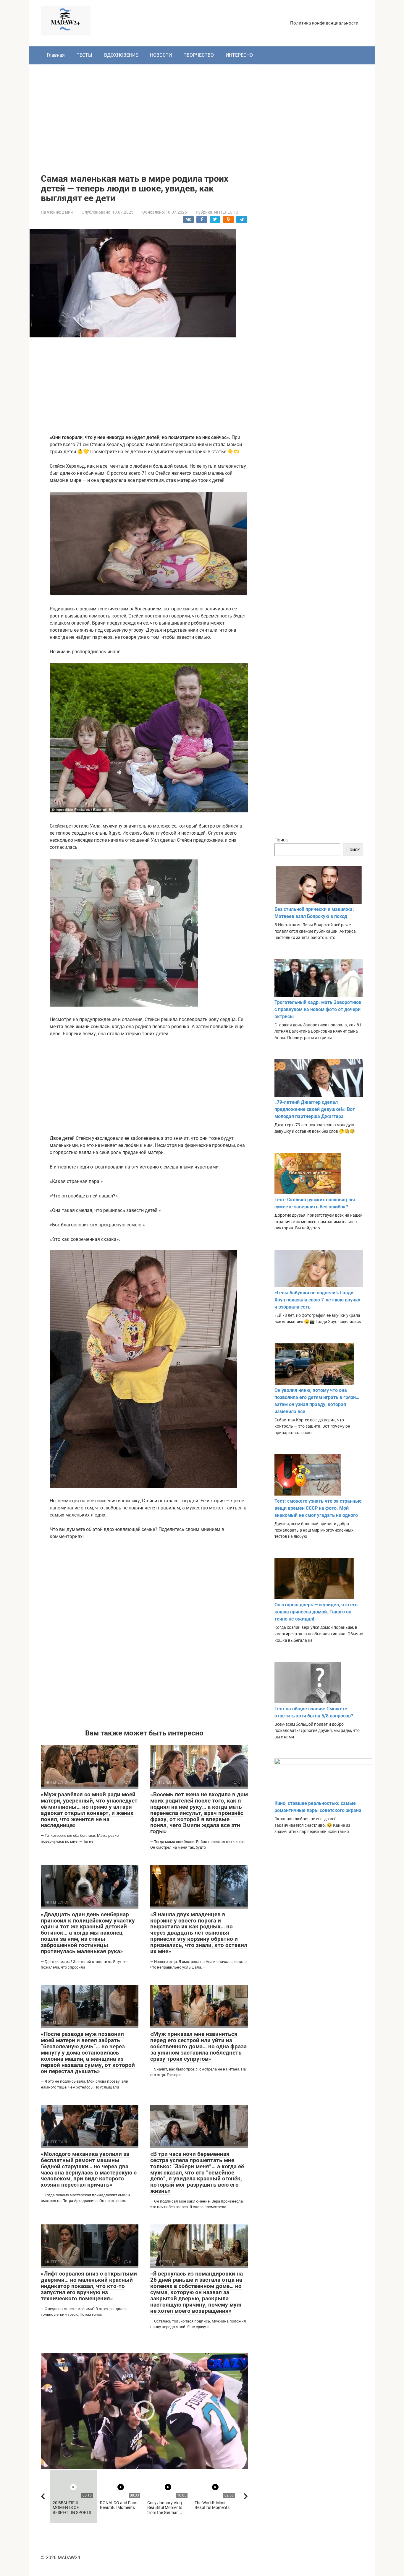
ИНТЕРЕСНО (239, 55)
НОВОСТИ (161, 55)
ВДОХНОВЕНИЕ (121, 55)
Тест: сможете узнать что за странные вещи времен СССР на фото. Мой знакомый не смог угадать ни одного (318, 1508)
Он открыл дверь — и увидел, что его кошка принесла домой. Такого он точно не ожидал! (316, 1612)
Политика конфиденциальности (324, 23)
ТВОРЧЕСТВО (199, 55)
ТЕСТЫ (84, 55)
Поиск (281, 840)
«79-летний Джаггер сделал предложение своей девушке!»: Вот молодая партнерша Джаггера (315, 1109)
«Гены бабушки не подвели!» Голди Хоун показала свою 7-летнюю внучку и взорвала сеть (317, 1300)
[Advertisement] (202, 115)
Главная (56, 55)
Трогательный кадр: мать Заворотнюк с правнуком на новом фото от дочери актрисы (318, 1009)
